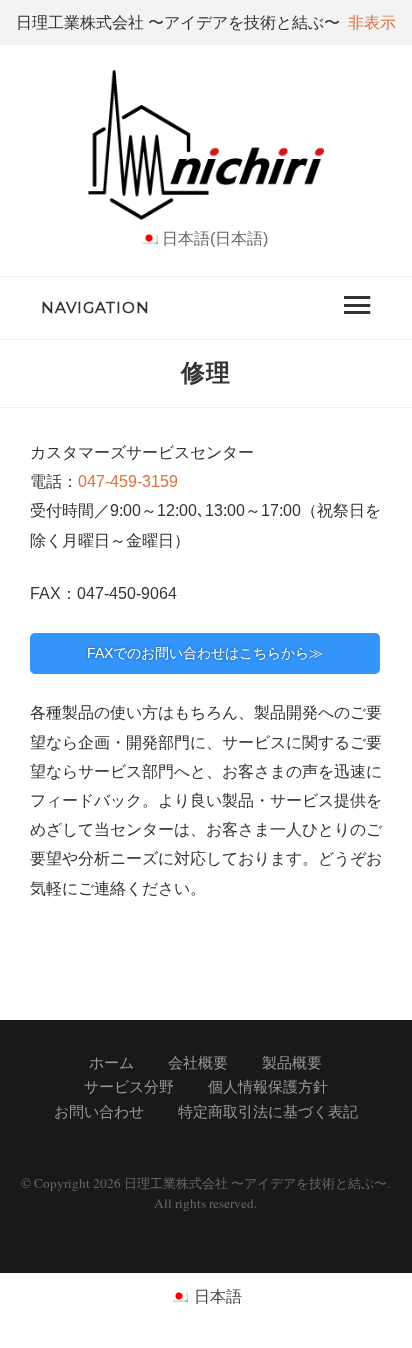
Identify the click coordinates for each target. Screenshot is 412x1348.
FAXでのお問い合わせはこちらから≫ (205, 653)
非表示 (372, 22)
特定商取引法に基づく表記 (268, 1111)
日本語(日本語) (215, 238)
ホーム (111, 1062)
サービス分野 (129, 1086)
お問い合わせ (99, 1111)
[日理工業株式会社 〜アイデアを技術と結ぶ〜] (205, 214)
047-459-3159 (128, 481)
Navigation (95, 307)
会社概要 (198, 1062)
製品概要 (292, 1062)
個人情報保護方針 (268, 1086)
